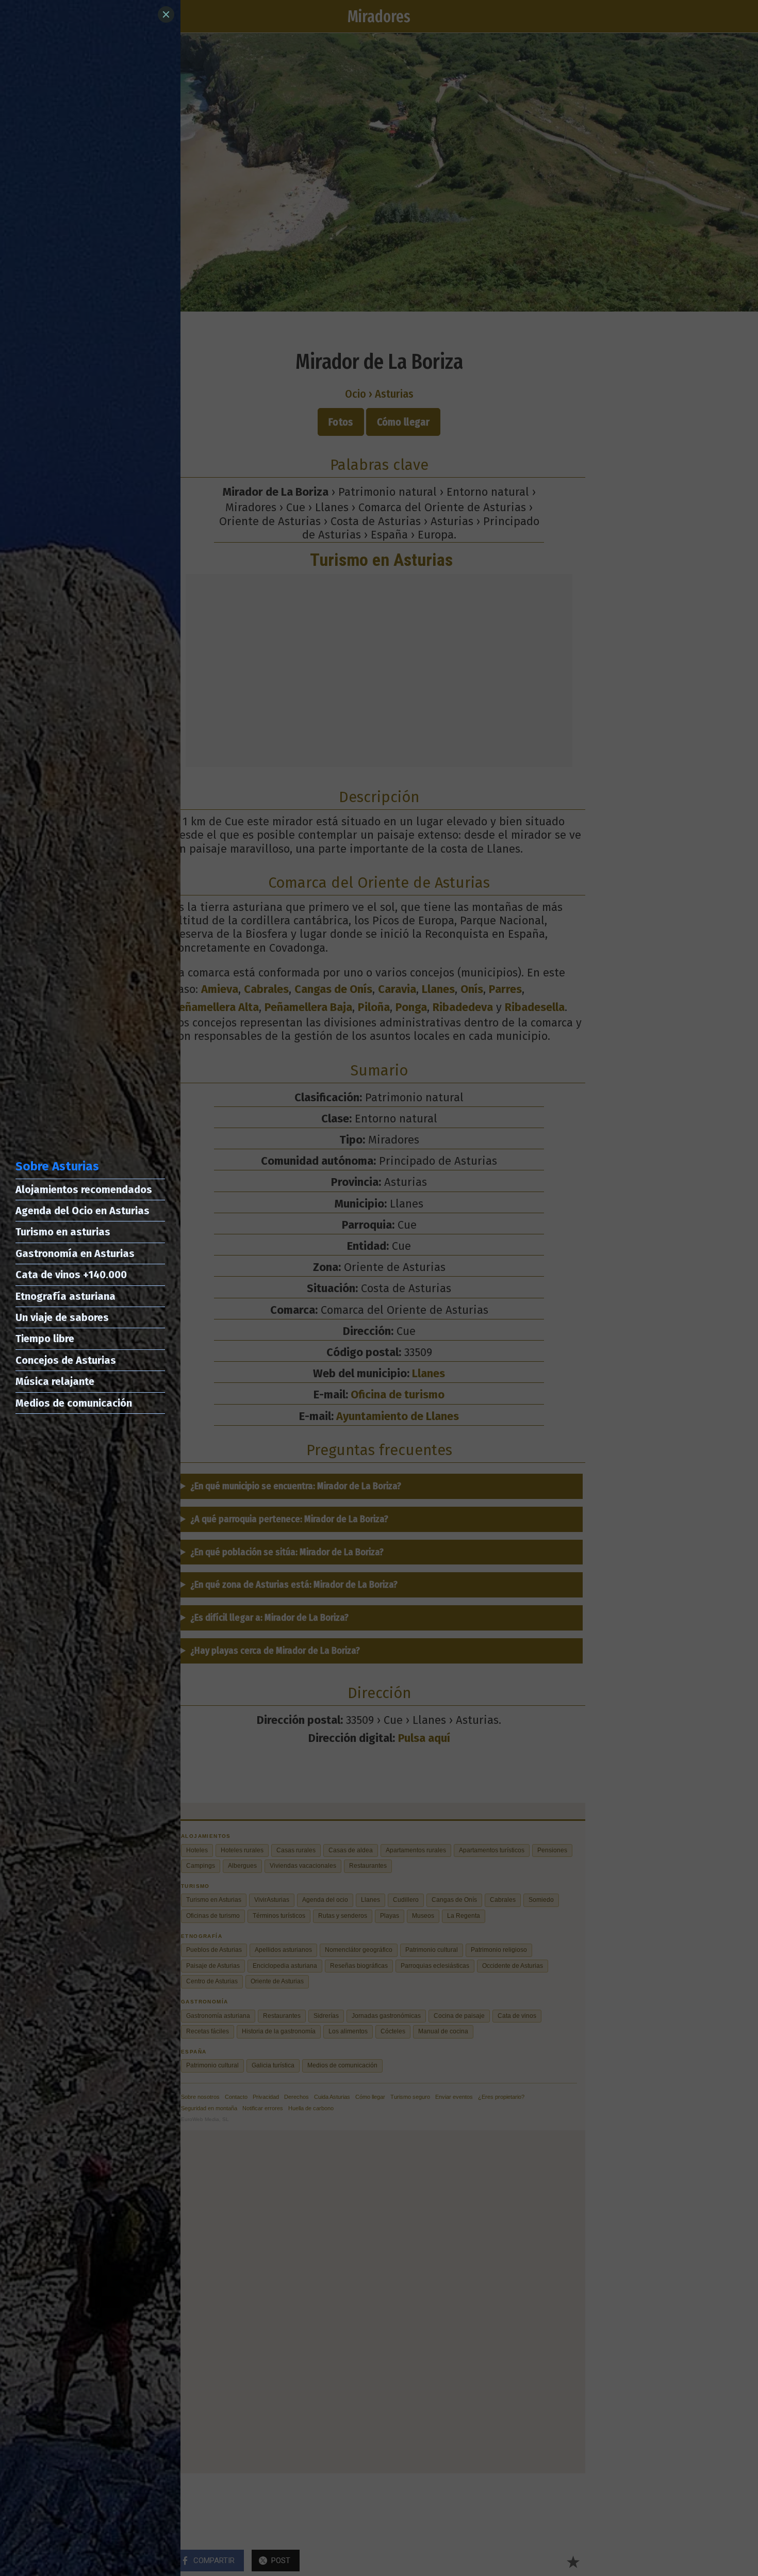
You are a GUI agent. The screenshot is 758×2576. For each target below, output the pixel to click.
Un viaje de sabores (62, 1317)
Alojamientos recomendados (84, 1189)
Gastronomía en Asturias (75, 1253)
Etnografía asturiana (65, 1296)
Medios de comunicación (74, 1403)
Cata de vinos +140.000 (71, 1275)
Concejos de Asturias (66, 1360)
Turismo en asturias (63, 1232)
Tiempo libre (45, 1339)
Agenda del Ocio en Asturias (83, 1211)
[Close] (166, 14)
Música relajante (55, 1381)
